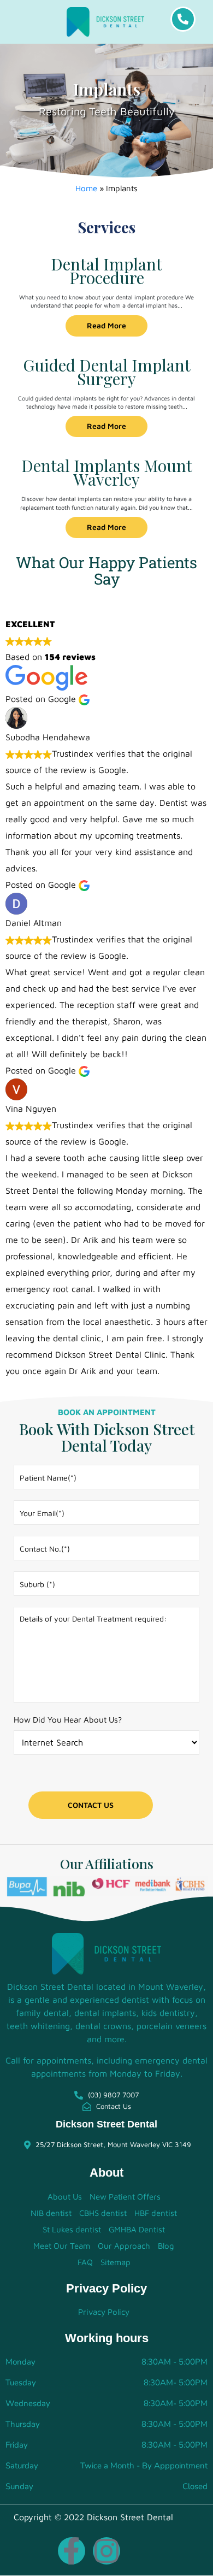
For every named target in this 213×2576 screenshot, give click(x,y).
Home (86, 188)
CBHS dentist (103, 2213)
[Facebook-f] (72, 2551)
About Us (65, 2197)
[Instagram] (106, 2551)
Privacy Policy (104, 2312)
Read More (106, 325)
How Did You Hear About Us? (68, 1720)
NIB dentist (51, 2213)
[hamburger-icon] (30, 22)
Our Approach (124, 2246)
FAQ (85, 2262)
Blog (166, 2246)
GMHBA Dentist (137, 2229)
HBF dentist (156, 2213)
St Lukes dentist (72, 2229)
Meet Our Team (62, 2246)
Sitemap (116, 2262)
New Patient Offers (125, 2197)
